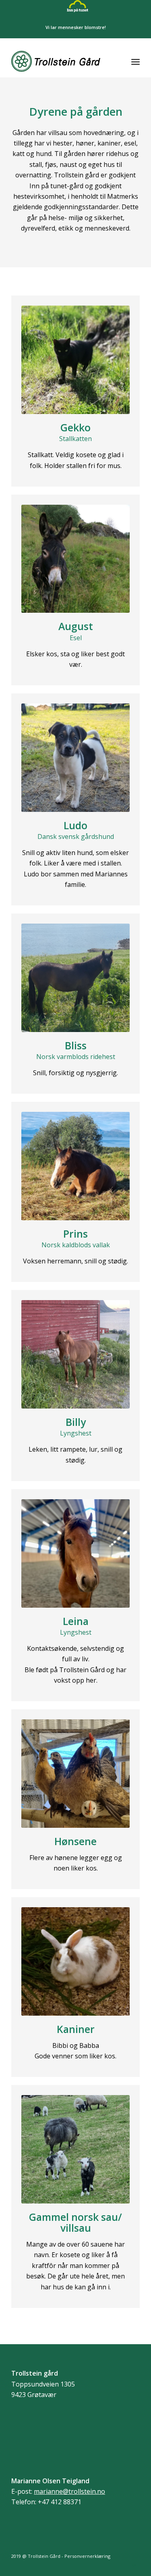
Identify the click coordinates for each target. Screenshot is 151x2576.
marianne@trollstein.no (69, 2491)
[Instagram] (134, 2566)
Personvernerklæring (87, 2556)
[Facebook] (122, 2566)
